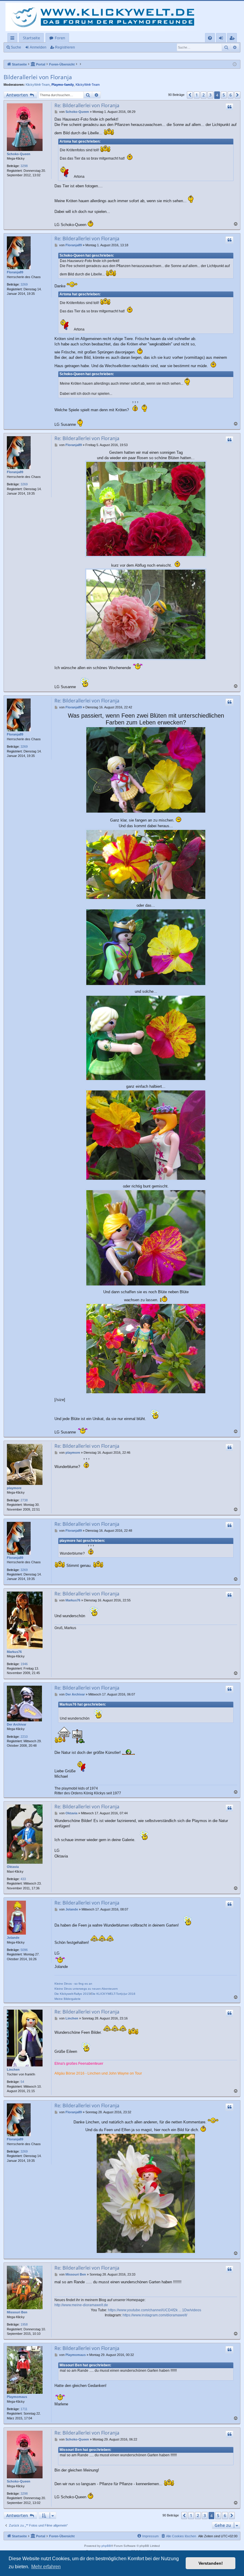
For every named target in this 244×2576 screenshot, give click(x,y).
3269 (24, 284)
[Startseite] (104, 17)
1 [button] (197, 95)
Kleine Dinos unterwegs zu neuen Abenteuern (86, 1989)
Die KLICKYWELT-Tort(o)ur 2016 (113, 1994)
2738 (24, 1500)
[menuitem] (210, 38)
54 (22, 2082)
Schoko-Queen (19, 154)
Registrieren (65, 47)
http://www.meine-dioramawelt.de (81, 2305)
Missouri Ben (17, 2312)
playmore (14, 1488)
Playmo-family (63, 85)
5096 (24, 1950)
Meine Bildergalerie (68, 1999)
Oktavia (13, 1867)
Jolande (13, 1938)
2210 (24, 1737)
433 (23, 1879)
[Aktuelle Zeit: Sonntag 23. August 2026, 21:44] (235, 64)
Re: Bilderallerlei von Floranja (87, 105)
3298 (24, 166)
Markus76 (14, 1652)
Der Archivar (17, 1724)
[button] (190, 95)
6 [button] (231, 95)
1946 (24, 1664)
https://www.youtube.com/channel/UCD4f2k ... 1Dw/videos (155, 2310)
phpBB (106, 2546)
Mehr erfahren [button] (46, 2567)
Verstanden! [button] (211, 2563)
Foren (60, 38)
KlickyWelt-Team (38, 85)
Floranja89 (15, 272)
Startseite (31, 38)
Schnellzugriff (14, 39)
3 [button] (210, 95)
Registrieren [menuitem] (233, 39)
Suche (16, 47)
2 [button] (204, 95)
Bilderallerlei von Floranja (38, 77)
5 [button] (224, 95)
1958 (24, 2324)
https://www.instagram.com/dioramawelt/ (155, 2315)
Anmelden (38, 47)
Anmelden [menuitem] (222, 39)
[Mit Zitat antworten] (229, 107)
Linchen (13, 2069)
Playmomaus (17, 2397)
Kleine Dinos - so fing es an (73, 1984)
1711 (24, 2409)
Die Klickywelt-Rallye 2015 (72, 1994)
